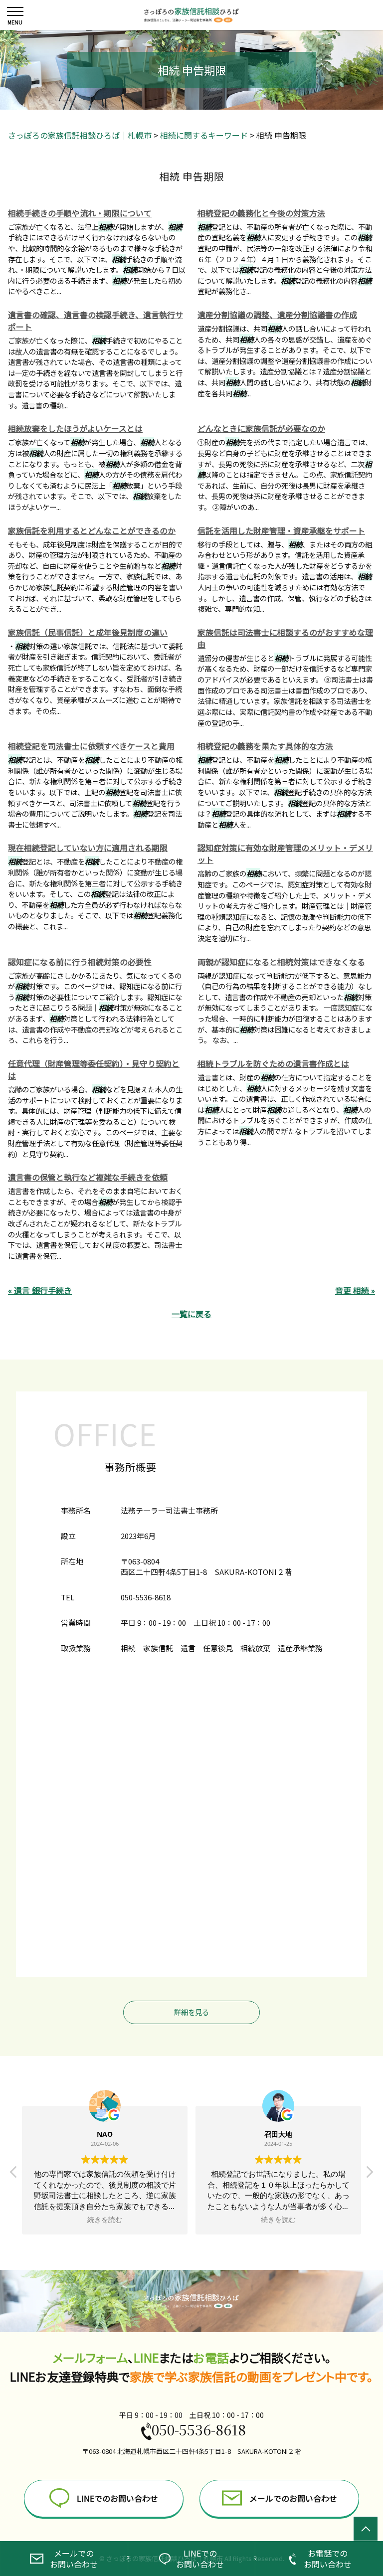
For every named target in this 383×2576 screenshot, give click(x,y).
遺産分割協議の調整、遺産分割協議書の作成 (277, 315)
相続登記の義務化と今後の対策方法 (261, 213)
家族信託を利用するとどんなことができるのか (92, 530)
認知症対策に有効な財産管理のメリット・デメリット (285, 854)
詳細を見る (191, 2012)
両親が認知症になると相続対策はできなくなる (281, 962)
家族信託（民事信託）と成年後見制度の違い (88, 632)
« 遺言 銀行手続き (40, 1290)
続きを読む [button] (105, 2220)
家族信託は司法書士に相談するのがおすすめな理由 (285, 638)
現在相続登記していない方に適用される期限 (88, 848)
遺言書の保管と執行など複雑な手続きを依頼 (88, 1177)
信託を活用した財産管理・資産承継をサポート (281, 530)
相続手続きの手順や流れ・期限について (80, 213)
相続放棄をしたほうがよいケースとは (75, 428)
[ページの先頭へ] (366, 2529)
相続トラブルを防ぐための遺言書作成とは (273, 1063)
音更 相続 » (355, 1290)
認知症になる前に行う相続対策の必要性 (80, 962)
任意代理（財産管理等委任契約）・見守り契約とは (94, 1069)
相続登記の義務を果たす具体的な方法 (265, 746)
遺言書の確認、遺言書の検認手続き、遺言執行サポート (96, 321)
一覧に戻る (191, 1314)
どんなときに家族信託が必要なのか (261, 428)
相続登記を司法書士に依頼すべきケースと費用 (91, 746)
